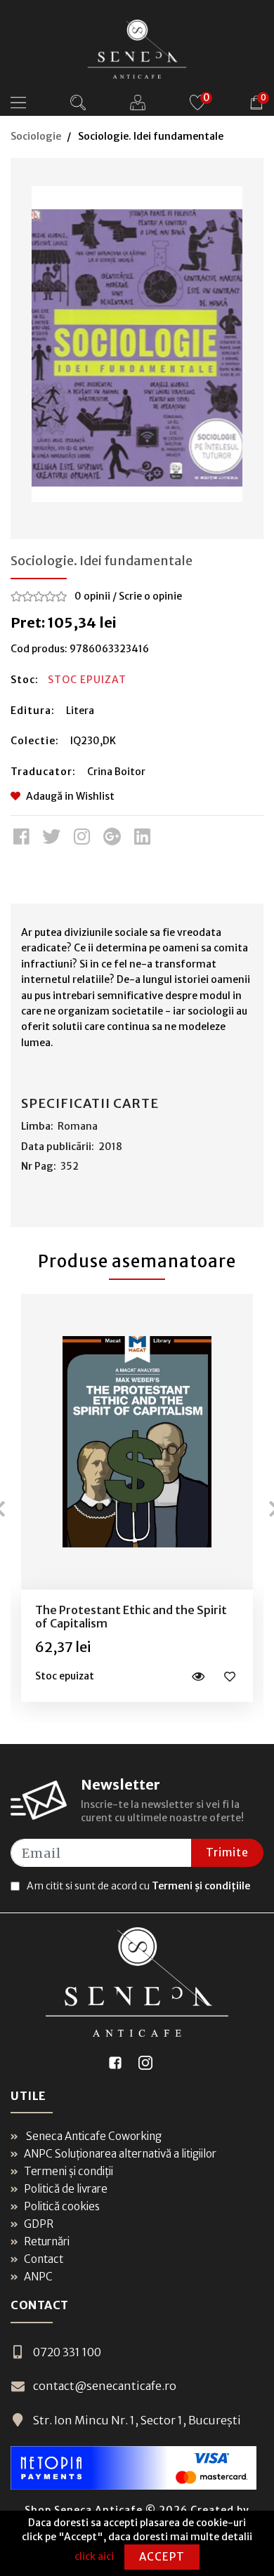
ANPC (38, 2277)
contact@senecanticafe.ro (105, 2386)
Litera (80, 711)
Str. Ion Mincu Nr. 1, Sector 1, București (137, 2420)
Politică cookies (62, 2206)
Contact (44, 2259)
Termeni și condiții (68, 2171)
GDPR (39, 2224)
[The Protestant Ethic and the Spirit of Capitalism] (137, 1442)
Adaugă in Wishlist (70, 796)
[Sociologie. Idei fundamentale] (137, 344)
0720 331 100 (67, 2352)
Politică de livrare (66, 2189)
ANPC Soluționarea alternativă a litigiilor (120, 2154)
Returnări (47, 2241)
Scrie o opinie (150, 596)
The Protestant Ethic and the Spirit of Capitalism (131, 1617)
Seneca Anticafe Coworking (93, 2136)
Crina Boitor (116, 772)
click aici (94, 2556)
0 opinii (92, 596)
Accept (162, 2557)
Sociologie (36, 136)
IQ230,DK (93, 741)
